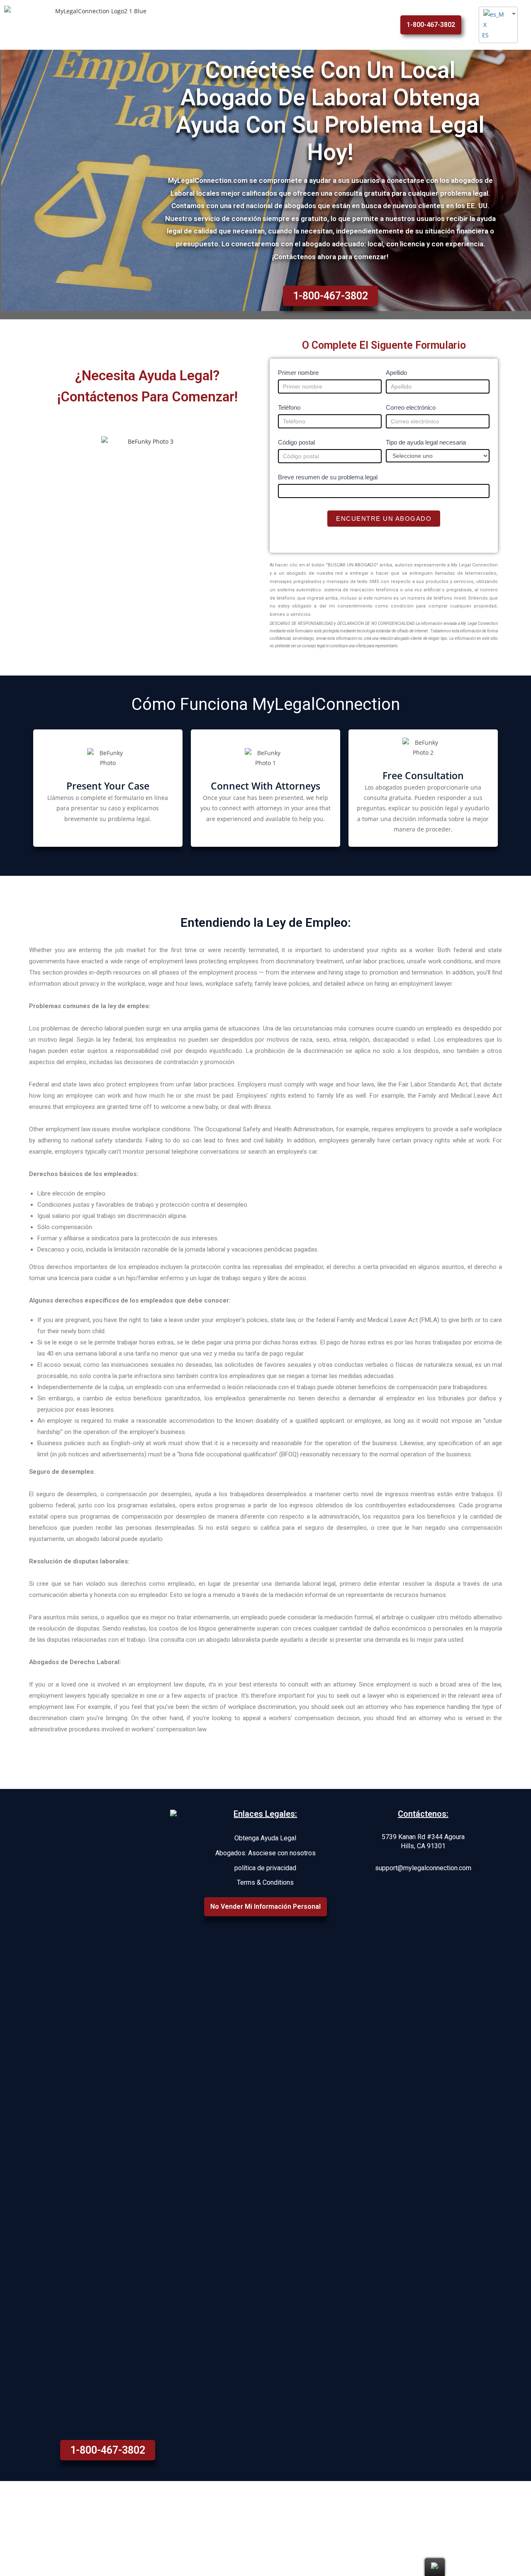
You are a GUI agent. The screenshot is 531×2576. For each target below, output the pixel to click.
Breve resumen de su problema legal (328, 477)
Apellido (396, 373)
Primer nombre (298, 373)
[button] (431, 25)
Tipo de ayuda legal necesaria (426, 442)
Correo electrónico (411, 407)
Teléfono (289, 407)
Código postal (296, 442)
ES (485, 35)
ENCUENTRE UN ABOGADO (384, 519)
